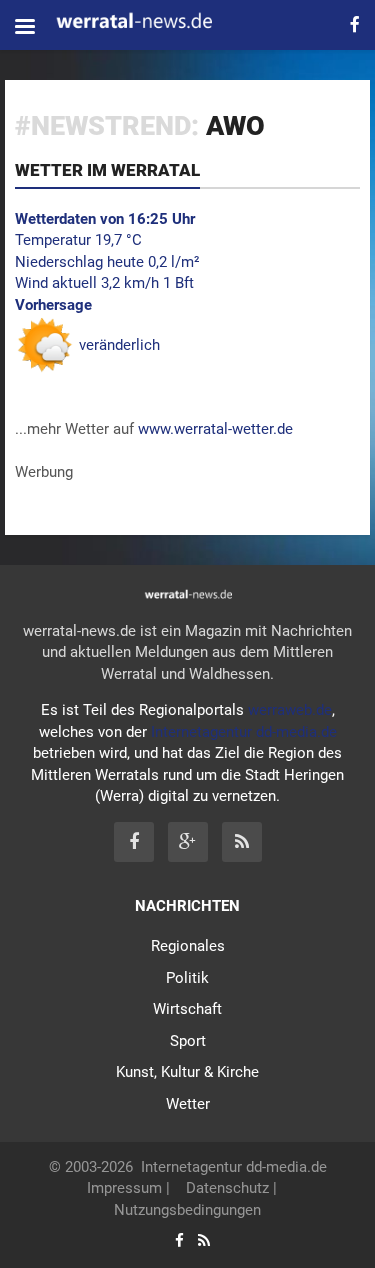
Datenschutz (227, 1188)
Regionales (188, 946)
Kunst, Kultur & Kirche (187, 1072)
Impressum (124, 1188)
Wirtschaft (187, 1009)
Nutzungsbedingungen (187, 1210)
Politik (187, 978)
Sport (188, 1041)
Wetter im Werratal (107, 170)
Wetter (188, 1104)
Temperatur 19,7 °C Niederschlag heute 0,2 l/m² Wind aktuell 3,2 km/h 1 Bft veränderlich (107, 282)
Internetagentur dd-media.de (244, 732)
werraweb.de (290, 710)
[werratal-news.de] (153, 23)
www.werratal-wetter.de (215, 429)
